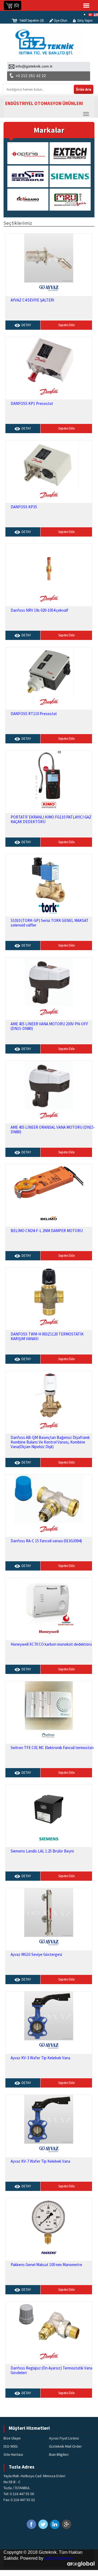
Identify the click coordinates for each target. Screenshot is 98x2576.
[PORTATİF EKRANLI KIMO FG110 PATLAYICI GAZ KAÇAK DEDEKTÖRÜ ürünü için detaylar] (49, 775)
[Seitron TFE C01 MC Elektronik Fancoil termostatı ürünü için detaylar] (49, 1705)
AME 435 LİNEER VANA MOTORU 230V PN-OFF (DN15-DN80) (49, 1026)
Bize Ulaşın (12, 2438)
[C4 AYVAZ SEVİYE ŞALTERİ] (49, 258)
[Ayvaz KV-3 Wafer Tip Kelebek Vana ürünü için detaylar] (49, 2015)
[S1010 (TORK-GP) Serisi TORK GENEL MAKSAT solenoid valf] (49, 878)
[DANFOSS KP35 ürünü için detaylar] (49, 464)
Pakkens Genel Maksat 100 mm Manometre (46, 2265)
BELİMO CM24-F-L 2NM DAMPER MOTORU (47, 1231)
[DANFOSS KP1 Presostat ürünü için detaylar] (49, 361)
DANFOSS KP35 (24, 507)
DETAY (26, 325)
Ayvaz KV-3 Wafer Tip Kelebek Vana (40, 2058)
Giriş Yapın (85, 20)
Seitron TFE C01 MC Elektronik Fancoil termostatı (52, 1748)
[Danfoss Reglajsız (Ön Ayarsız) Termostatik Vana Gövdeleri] (49, 2326)
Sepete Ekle (66, 325)
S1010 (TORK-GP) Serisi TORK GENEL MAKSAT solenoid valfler (50, 923)
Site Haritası (13, 2454)
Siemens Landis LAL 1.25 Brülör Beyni (42, 1851)
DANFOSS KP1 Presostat (32, 403)
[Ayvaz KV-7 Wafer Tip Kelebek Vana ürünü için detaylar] (49, 2119)
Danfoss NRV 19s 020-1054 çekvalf (39, 610)
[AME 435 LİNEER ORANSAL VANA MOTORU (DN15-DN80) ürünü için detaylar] (49, 1085)
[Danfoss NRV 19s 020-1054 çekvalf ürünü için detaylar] (49, 568)
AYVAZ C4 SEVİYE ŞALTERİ (32, 300)
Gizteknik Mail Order (65, 2446)
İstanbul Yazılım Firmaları (81, 2564)
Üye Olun (61, 20)
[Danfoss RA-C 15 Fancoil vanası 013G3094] (49, 1498)
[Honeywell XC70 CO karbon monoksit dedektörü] (49, 1602)
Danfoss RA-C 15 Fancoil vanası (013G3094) (46, 1541)
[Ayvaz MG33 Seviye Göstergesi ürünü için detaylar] (49, 1912)
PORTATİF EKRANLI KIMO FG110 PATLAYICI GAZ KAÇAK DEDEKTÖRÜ (51, 819)
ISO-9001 (11, 2446)
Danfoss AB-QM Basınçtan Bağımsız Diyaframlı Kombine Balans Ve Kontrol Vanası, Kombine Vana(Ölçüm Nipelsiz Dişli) (50, 1442)
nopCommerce (59, 2558)
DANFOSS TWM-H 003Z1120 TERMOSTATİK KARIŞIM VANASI (47, 1336)
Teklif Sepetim (31, 20)
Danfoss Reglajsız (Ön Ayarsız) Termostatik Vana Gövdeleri (51, 2370)
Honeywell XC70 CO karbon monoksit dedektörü (51, 1644)
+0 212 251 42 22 (31, 76)
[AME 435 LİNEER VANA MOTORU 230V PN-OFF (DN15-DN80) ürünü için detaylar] (49, 981)
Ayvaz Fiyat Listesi (64, 2438)
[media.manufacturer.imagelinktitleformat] (34, 153)
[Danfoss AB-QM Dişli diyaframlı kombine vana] (49, 1395)
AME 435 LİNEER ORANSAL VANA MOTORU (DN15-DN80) (53, 1130)
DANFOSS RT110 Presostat (34, 714)
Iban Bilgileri (59, 2454)
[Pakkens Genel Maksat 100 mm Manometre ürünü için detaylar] (49, 2222)
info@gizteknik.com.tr (34, 66)
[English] (96, 14)
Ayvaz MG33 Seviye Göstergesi (36, 1954)
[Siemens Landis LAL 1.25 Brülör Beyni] (49, 1809)
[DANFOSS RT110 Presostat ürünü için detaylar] (49, 671)
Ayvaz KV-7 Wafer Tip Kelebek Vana (40, 2161)
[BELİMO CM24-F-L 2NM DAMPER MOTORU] (49, 1188)
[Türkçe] (91, 14)
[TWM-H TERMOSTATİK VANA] (49, 1292)
